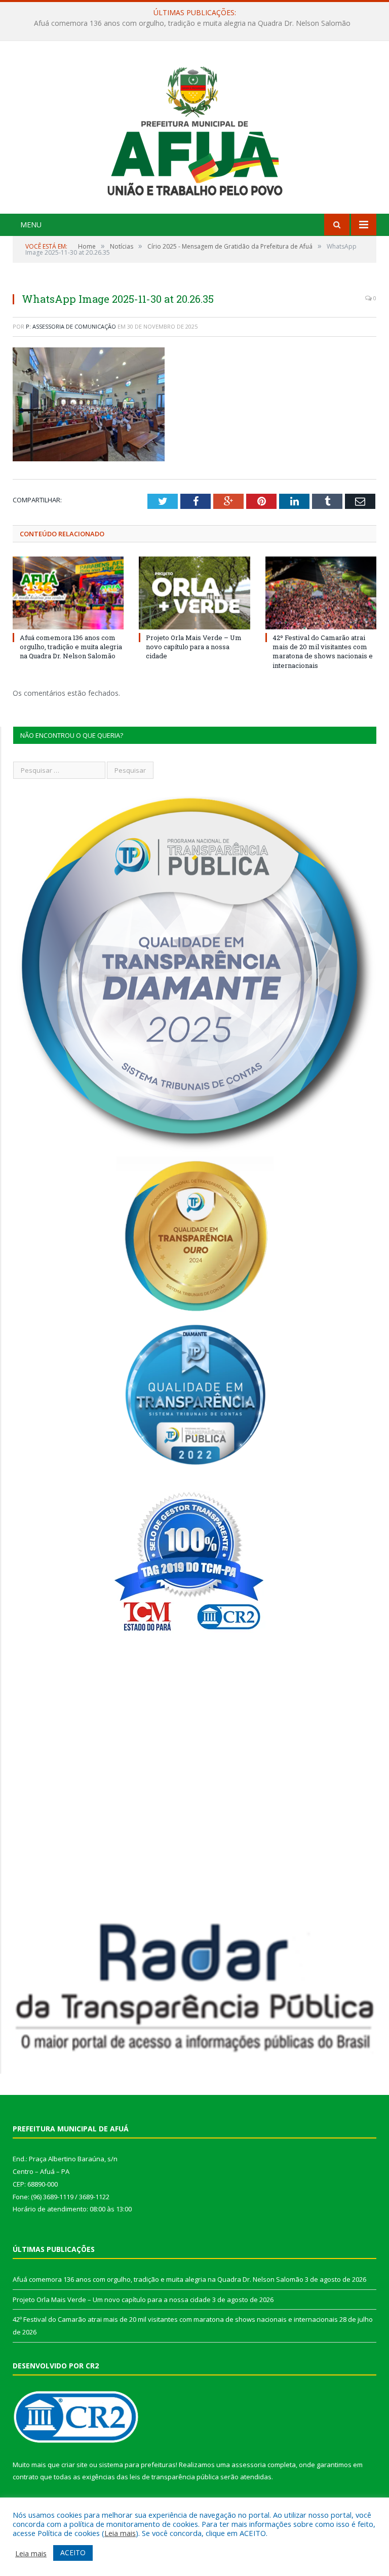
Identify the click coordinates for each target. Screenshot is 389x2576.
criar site (74, 2465)
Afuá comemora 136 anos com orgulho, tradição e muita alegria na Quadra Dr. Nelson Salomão (71, 647)
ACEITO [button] (73, 2552)
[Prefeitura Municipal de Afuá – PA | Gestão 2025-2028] (195, 128)
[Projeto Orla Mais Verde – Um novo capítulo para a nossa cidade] (194, 593)
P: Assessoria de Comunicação (71, 326)
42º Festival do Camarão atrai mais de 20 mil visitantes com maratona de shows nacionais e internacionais (323, 651)
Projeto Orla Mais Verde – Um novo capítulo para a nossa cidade (192, 23)
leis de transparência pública (174, 2477)
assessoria (249, 2465)
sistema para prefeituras (137, 2465)
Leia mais (120, 2533)
